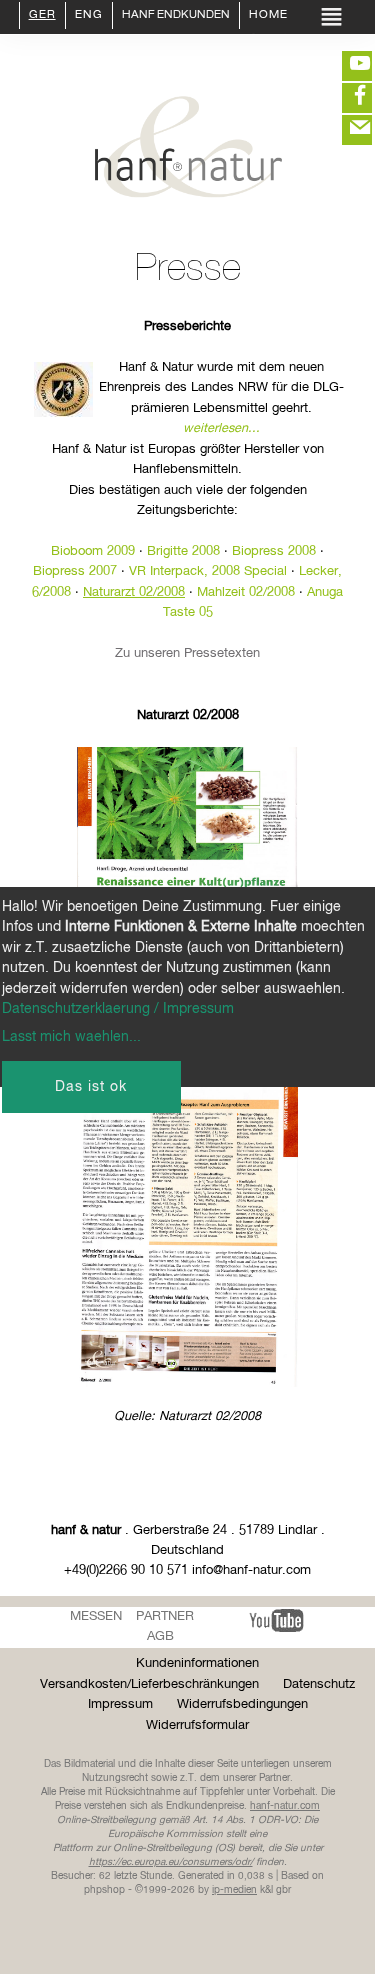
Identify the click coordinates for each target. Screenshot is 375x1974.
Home (268, 16)
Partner (165, 1616)
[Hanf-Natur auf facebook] (345, 98)
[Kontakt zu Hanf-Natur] (345, 130)
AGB (160, 1636)
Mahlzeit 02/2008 (246, 592)
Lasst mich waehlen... (71, 1037)
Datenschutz (319, 1684)
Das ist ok (91, 1087)
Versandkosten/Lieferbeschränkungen (149, 1684)
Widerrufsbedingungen (242, 1704)
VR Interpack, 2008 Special (208, 571)
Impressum (120, 1704)
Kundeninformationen (197, 1663)
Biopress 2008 (274, 551)
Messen (96, 1616)
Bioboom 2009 (93, 551)
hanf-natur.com (285, 1806)
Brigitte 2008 (183, 551)
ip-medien (234, 1890)
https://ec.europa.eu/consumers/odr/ (171, 1862)
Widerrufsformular (197, 1725)
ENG (89, 16)
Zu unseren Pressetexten (187, 653)
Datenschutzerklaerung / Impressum (118, 1009)
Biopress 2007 (75, 571)
